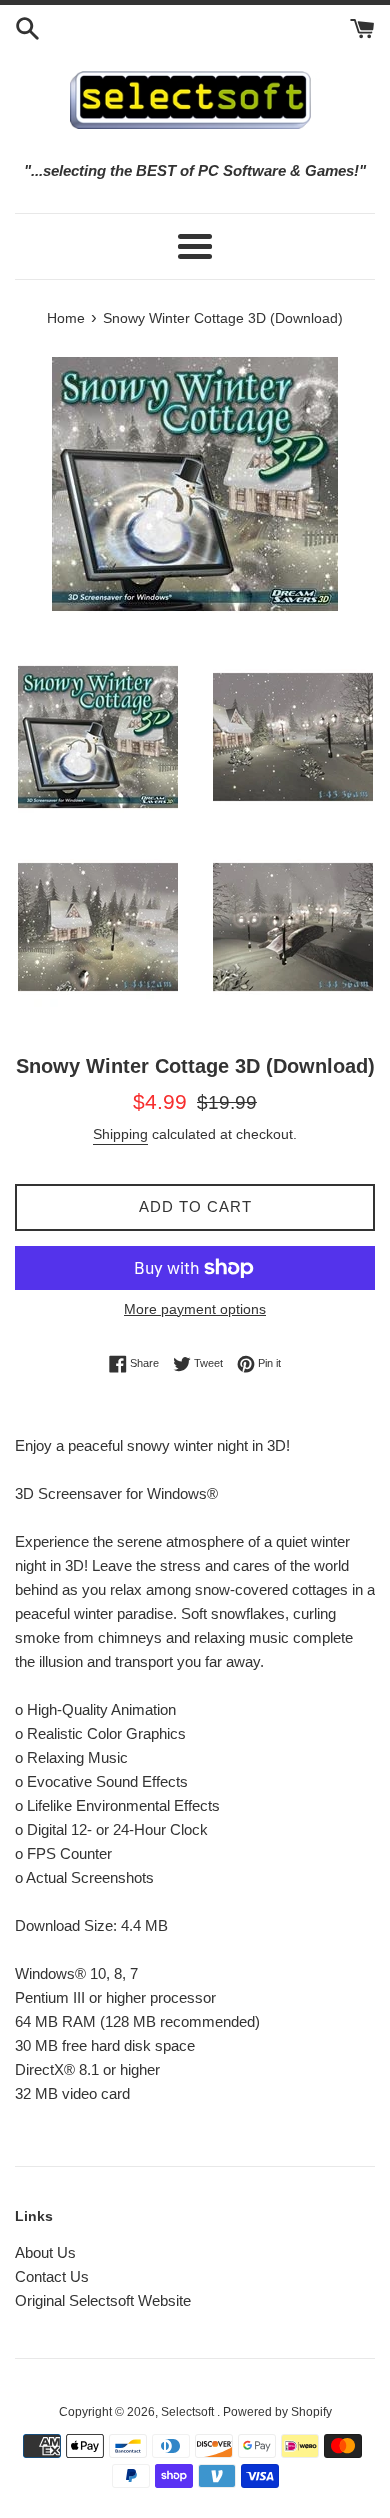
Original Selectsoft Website (103, 2300)
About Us (45, 2252)
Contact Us (52, 2276)
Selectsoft (189, 2412)
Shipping (120, 1134)
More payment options (195, 1309)
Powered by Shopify (277, 2412)
